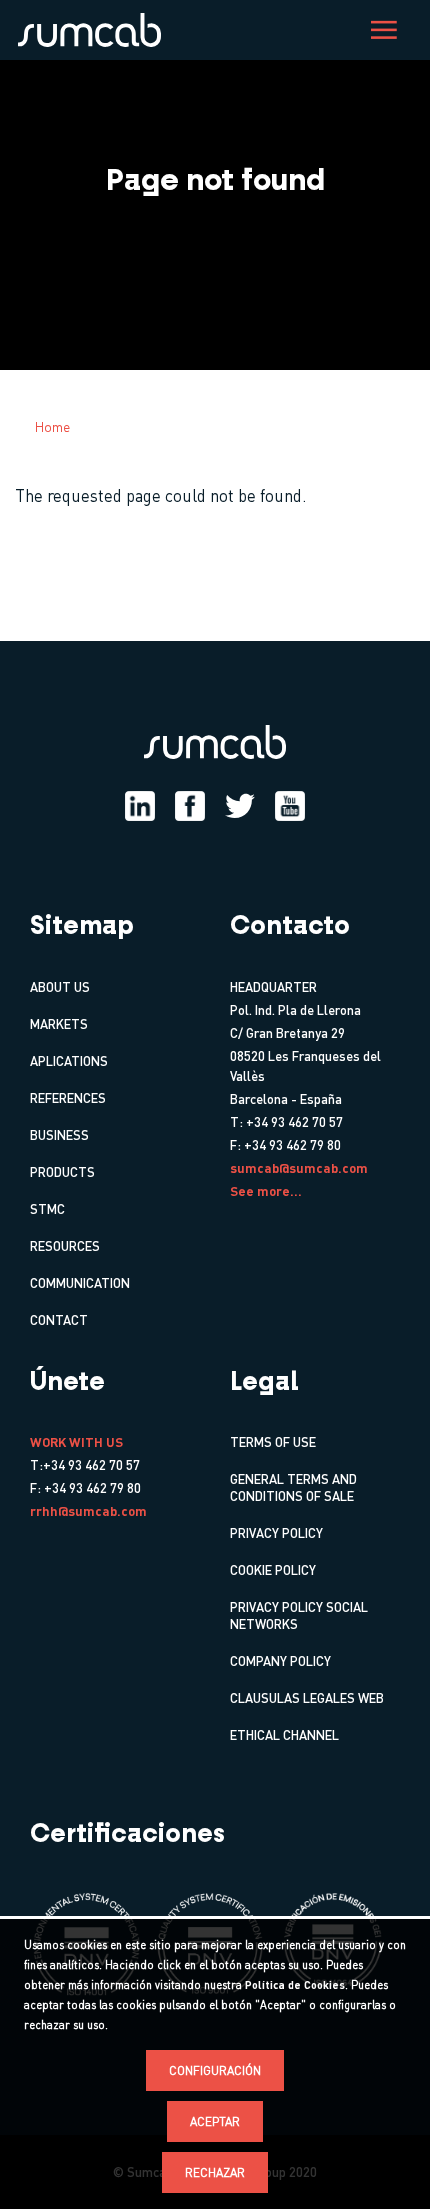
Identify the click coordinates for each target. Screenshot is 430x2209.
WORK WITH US (76, 1441)
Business (59, 1134)
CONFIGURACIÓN (215, 2070)
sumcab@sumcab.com (299, 1167)
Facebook (190, 806)
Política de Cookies (295, 1985)
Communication (80, 1282)
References (68, 1097)
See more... (266, 1190)
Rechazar (215, 2172)
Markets (59, 1023)
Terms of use (273, 1441)
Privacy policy (276, 1532)
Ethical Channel (284, 1734)
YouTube (290, 806)
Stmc (47, 1208)
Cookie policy (273, 1569)
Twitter (240, 806)
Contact (59, 1319)
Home (52, 426)
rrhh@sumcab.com (88, 1510)
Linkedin (140, 806)
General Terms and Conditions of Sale (293, 1487)
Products (62, 1171)
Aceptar (215, 2121)
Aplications (69, 1060)
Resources (65, 1245)
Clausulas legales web (307, 1697)
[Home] (94, 28)
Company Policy (280, 1660)
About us (60, 986)
